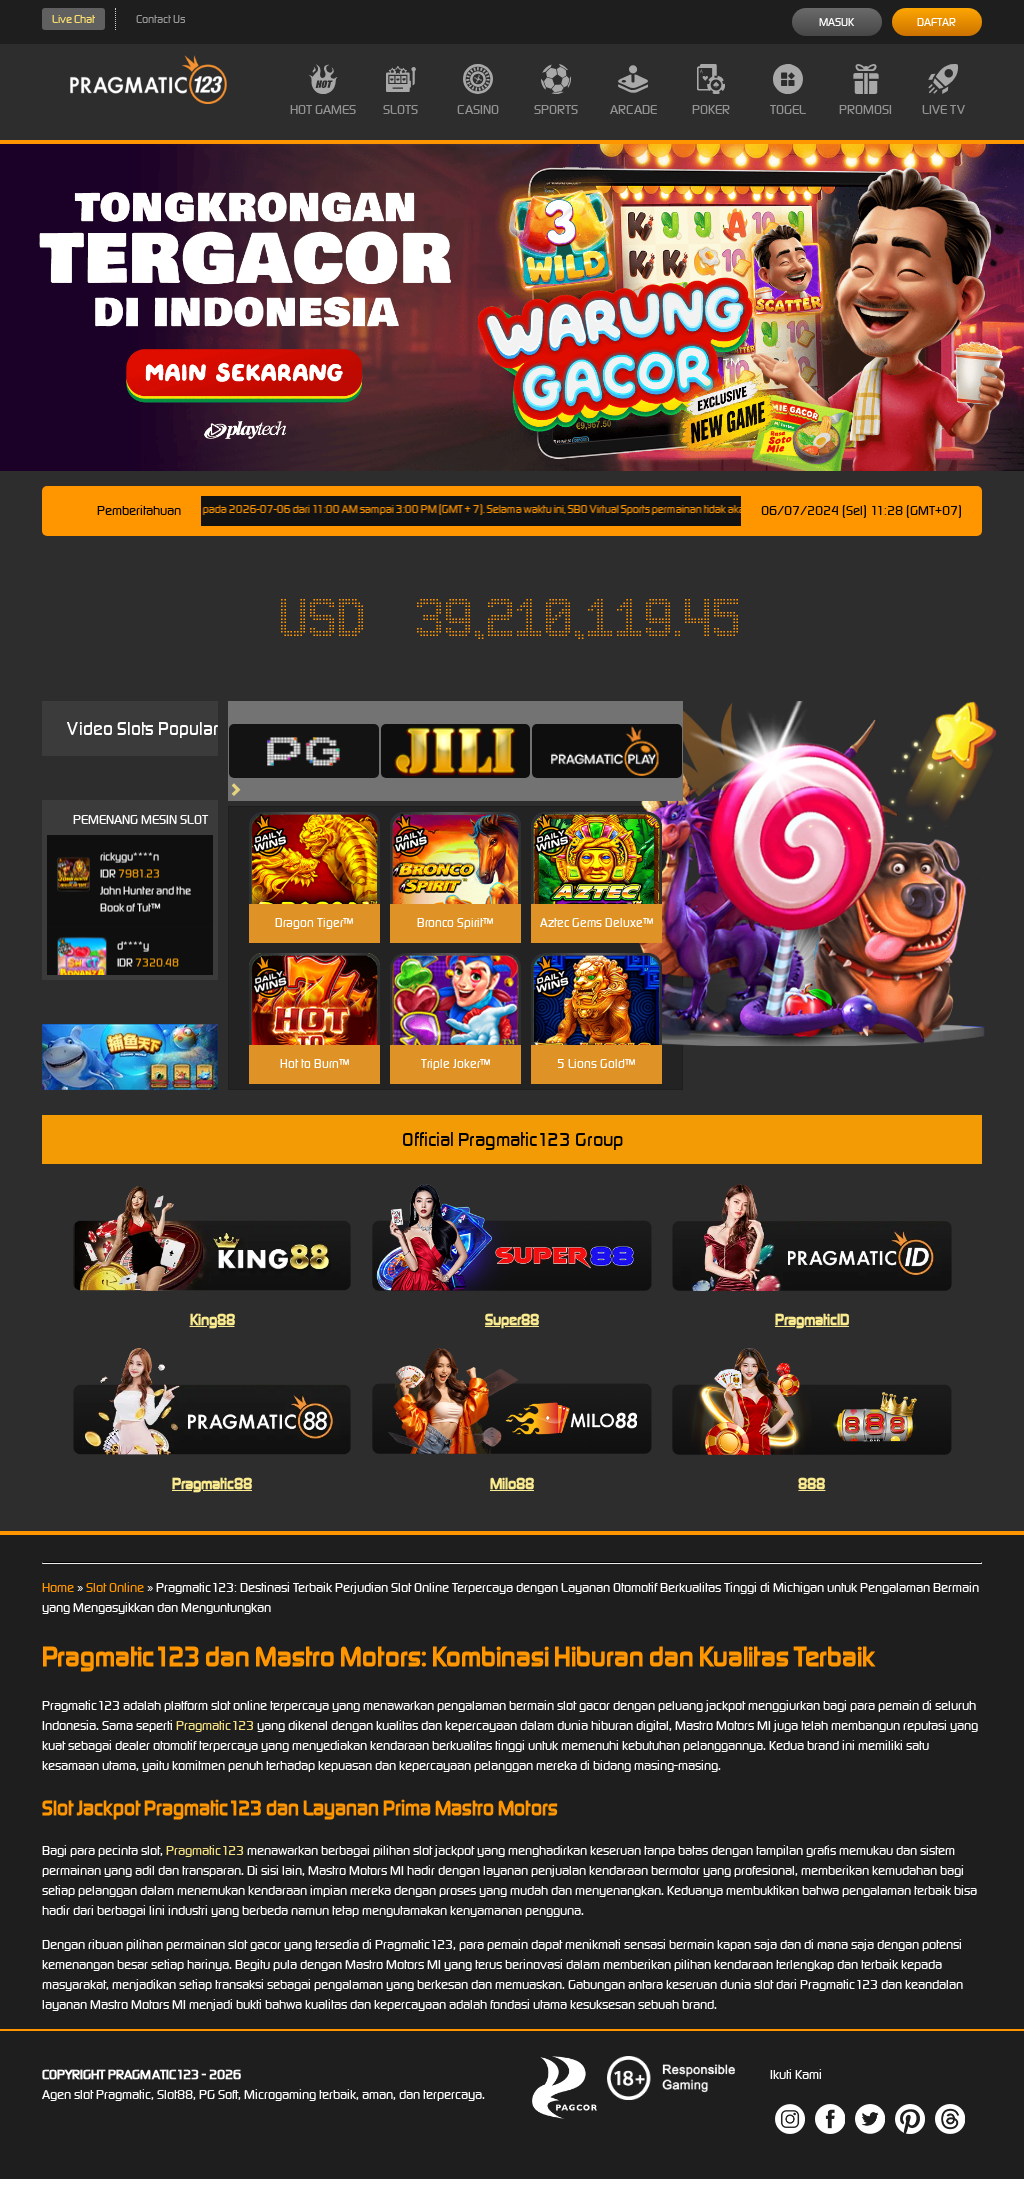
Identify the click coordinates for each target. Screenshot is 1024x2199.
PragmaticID (812, 1319)
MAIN (314, 879)
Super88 (512, 1319)
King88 (212, 1319)
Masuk (836, 22)
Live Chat (73, 19)
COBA (314, 834)
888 (811, 1483)
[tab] (304, 751)
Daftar (936, 22)
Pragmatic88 (212, 1483)
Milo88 (512, 1483)
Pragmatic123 (215, 1725)
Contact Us (160, 19)
